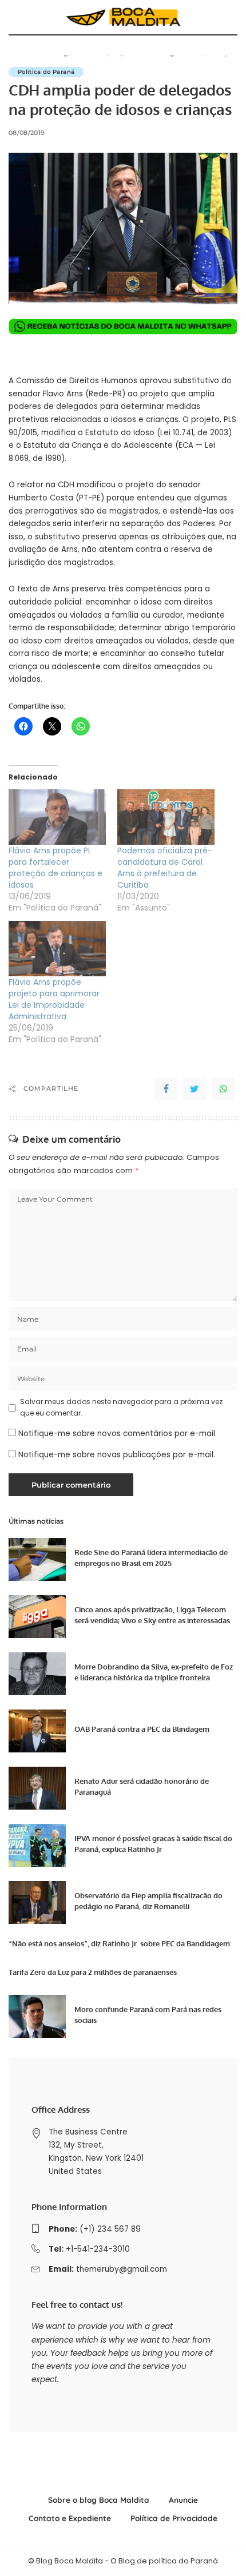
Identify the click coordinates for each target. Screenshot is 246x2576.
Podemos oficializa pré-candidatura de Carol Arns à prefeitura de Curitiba (165, 868)
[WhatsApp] (223, 1089)
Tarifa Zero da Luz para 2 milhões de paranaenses (93, 1972)
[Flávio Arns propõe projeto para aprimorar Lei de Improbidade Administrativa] (57, 949)
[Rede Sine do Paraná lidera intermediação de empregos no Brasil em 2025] (37, 1559)
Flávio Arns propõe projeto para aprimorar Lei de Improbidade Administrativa (54, 999)
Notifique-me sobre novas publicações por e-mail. (117, 1455)
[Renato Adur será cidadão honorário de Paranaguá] (37, 1788)
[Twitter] (195, 1089)
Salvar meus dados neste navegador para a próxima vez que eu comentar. (121, 1407)
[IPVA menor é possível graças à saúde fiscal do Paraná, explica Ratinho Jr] (37, 1845)
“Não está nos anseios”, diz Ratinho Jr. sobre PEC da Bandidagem (119, 1943)
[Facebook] (166, 1089)
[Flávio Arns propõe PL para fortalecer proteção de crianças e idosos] (57, 817)
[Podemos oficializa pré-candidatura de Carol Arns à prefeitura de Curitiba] (166, 817)
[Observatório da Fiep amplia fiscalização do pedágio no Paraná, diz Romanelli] (37, 1903)
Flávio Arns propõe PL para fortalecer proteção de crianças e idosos (55, 868)
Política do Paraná (46, 72)
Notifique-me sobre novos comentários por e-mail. (118, 1434)
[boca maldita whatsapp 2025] (123, 326)
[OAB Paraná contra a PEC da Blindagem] (37, 1731)
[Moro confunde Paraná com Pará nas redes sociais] (37, 2016)
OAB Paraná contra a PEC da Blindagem (142, 1729)
